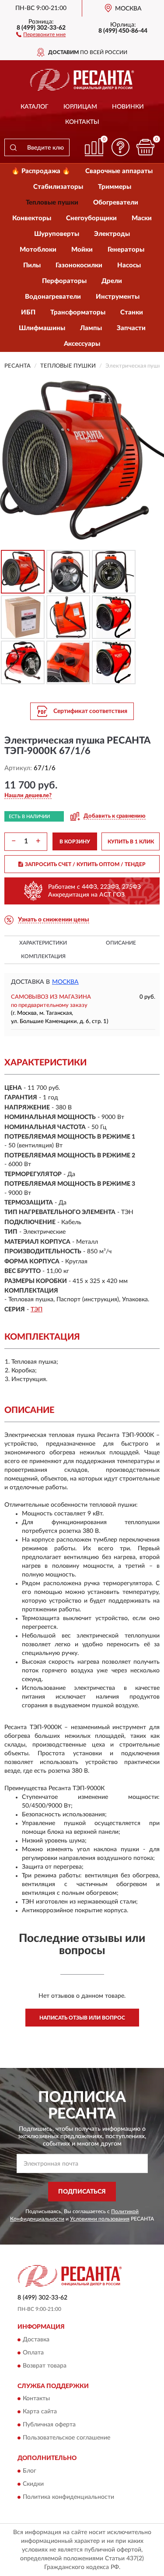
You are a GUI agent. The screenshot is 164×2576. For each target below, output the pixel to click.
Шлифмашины (42, 328)
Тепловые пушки (52, 203)
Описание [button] (121, 943)
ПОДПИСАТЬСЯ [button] (82, 2192)
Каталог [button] (35, 107)
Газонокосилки (79, 265)
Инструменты (118, 297)
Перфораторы (64, 281)
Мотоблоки (38, 250)
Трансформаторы (78, 312)
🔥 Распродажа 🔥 (41, 171)
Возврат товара (45, 2366)
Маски (142, 218)
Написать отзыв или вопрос (82, 2018)
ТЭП (37, 1310)
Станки (132, 312)
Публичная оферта (49, 2425)
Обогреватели (116, 203)
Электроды (112, 234)
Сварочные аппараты (119, 171)
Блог (30, 2471)
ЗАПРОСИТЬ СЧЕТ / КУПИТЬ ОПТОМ (85, 864)
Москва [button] (65, 982)
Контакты (82, 122)
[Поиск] (13, 147)
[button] (41, 34)
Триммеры (115, 187)
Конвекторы (32, 218)
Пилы (32, 265)
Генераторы (126, 250)
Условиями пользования (100, 2219)
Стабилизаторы (58, 187)
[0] (145, 147)
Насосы (129, 265)
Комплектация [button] (43, 956)
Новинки (128, 107)
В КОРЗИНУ (75, 842)
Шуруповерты (57, 234)
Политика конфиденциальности (68, 2497)
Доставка (36, 2340)
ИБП (28, 312)
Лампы (91, 328)
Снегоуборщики (91, 218)
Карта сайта (40, 2412)
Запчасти (131, 328)
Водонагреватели (53, 297)
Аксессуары (82, 344)
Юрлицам (80, 107)
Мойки (82, 250)
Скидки (33, 2484)
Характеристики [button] (43, 943)
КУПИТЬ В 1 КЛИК (131, 842)
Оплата (33, 2353)
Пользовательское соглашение (66, 2438)
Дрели (112, 281)
